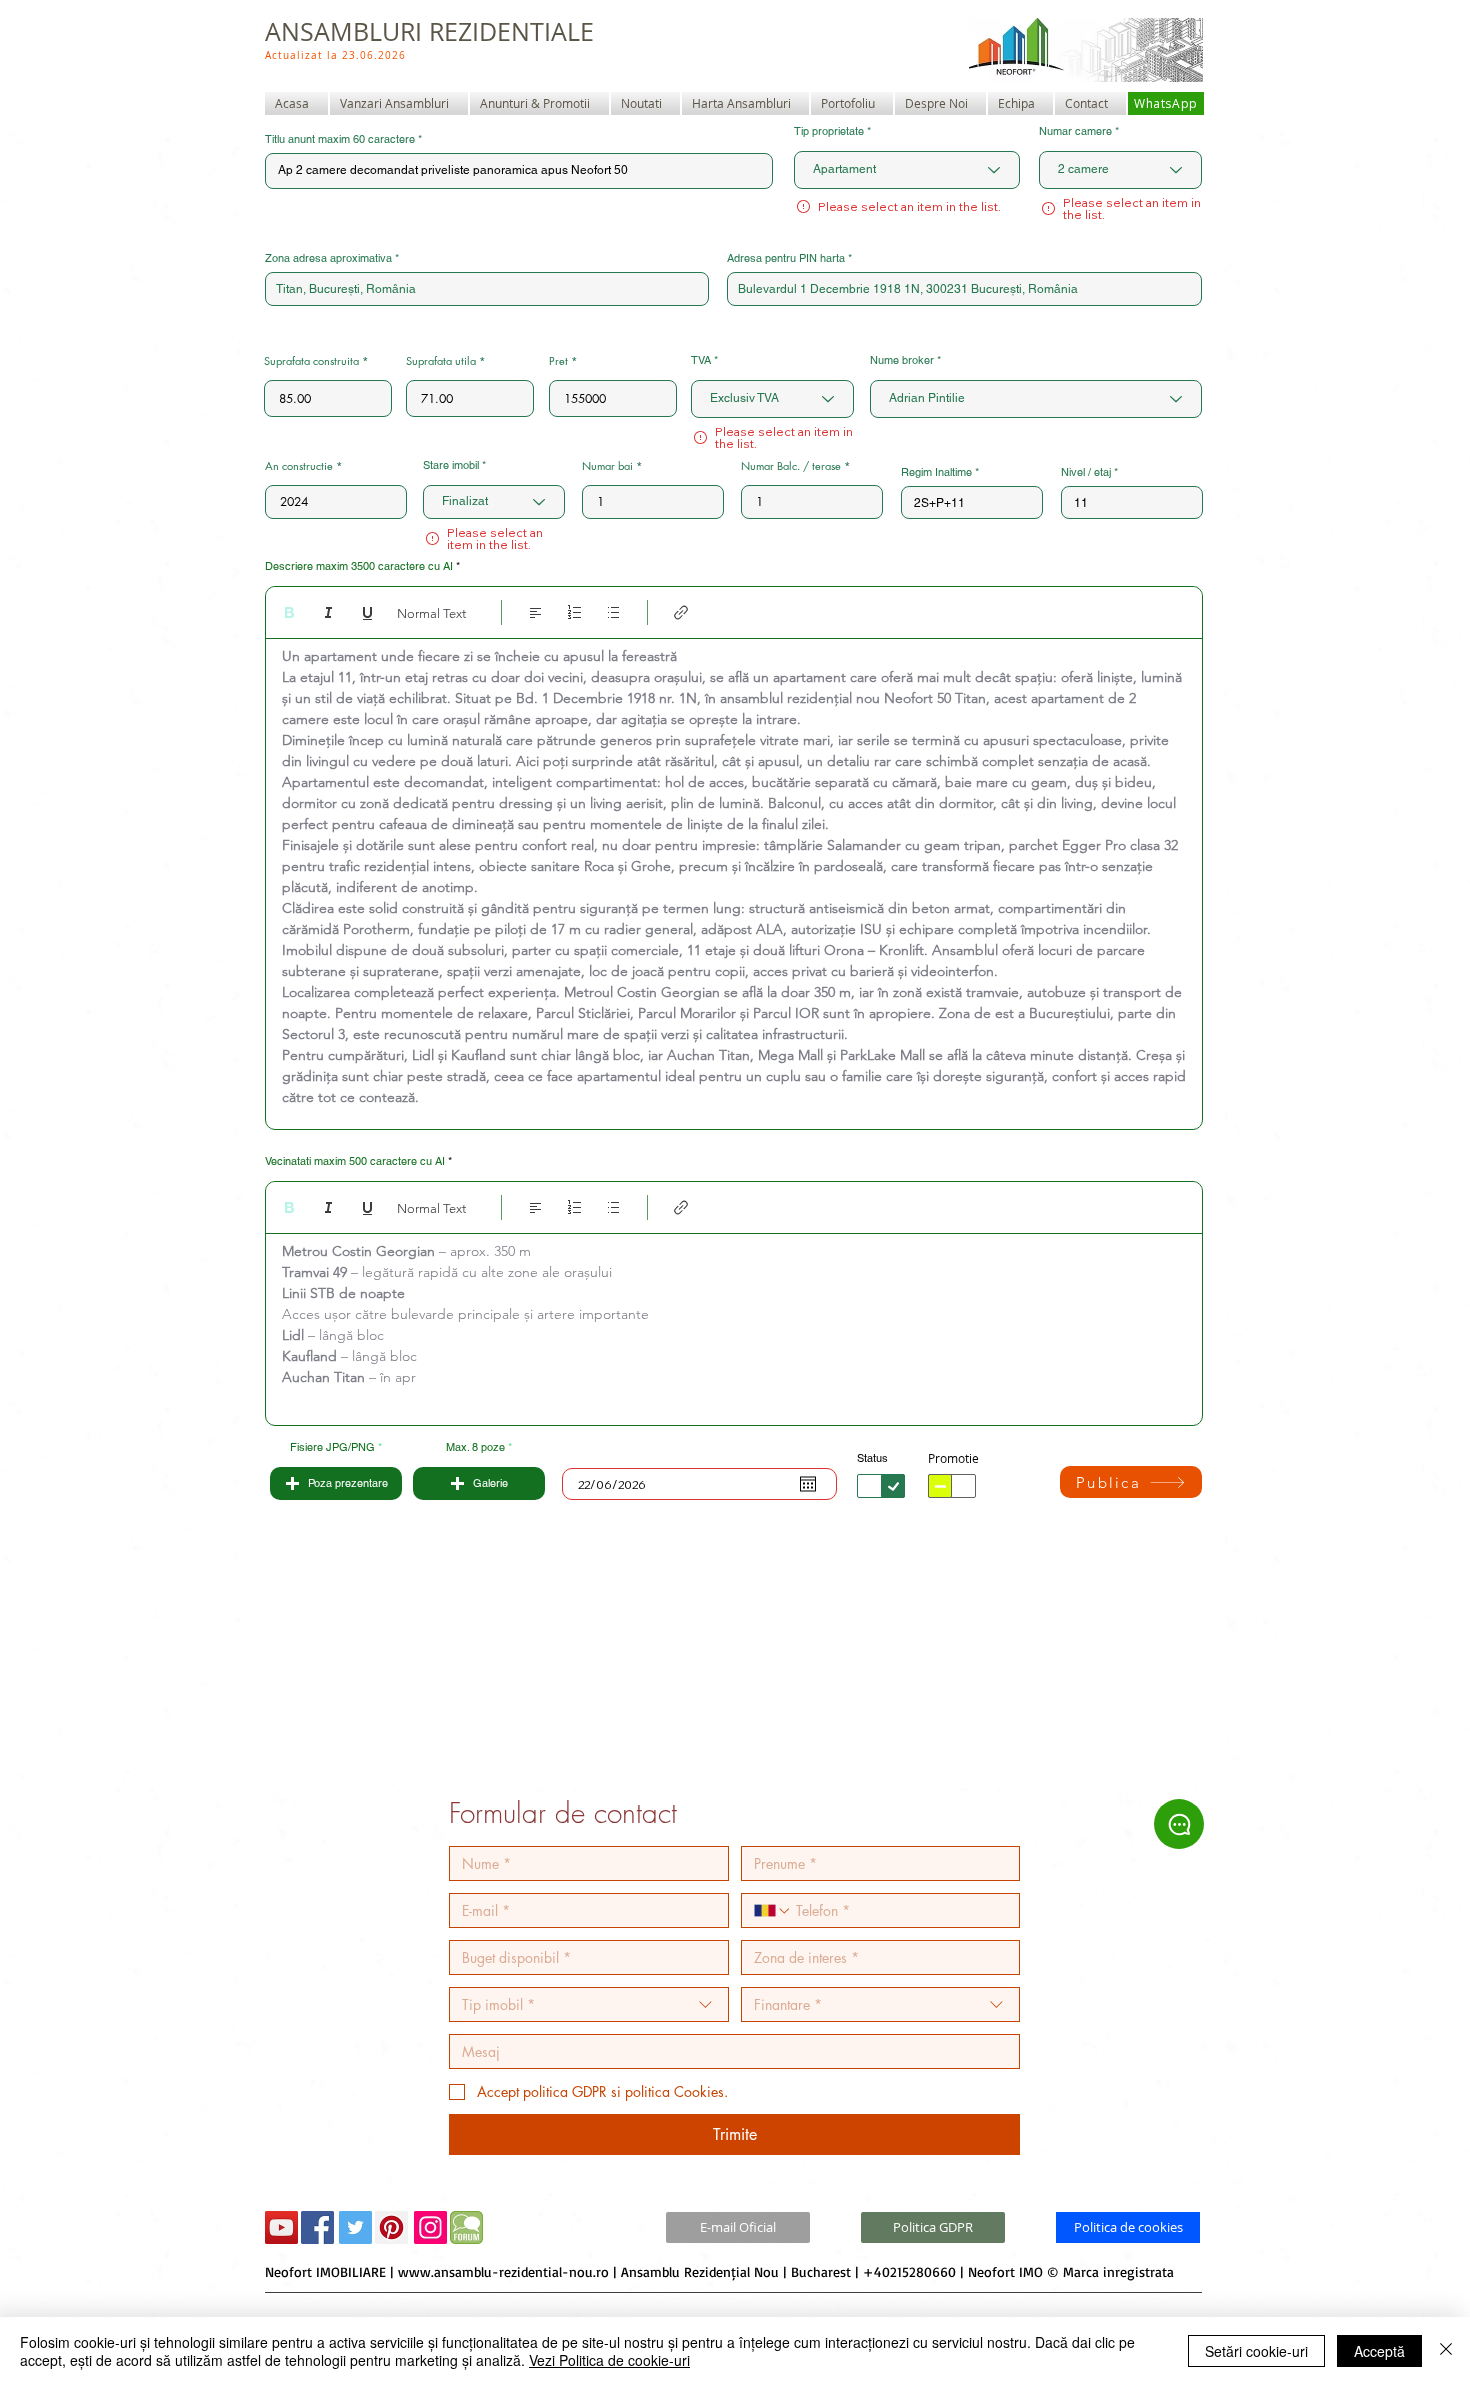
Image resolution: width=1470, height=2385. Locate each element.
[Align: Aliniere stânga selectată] (535, 612)
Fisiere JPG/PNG (332, 1447)
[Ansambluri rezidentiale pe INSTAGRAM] (430, 2227)
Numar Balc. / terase (791, 465)
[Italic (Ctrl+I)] (328, 612)
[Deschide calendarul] (808, 1484)
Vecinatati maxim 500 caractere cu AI (355, 1161)
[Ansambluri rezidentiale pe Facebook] (317, 2227)
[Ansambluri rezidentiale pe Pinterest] (391, 2227)
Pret (558, 360)
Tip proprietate (829, 131)
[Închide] (1446, 2351)
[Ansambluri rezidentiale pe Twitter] (355, 2227)
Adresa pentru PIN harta (786, 258)
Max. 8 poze (475, 1447)
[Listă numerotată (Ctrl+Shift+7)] (574, 612)
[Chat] (1179, 1824)
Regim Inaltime (936, 472)
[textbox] (734, 878)
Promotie (953, 1458)
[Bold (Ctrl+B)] (289, 612)
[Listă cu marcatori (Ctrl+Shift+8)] (613, 612)
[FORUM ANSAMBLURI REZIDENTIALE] (466, 2227)
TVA (701, 360)
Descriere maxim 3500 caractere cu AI (359, 566)
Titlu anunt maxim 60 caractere (340, 139)
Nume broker (902, 360)
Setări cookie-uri (1256, 2351)
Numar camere (1075, 131)
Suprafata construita (311, 360)
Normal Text (431, 613)
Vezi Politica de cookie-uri (609, 2360)
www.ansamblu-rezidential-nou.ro (503, 2271)
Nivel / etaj (1086, 472)
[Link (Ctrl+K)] (681, 612)
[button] (336, 1483)
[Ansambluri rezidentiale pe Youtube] (281, 2227)
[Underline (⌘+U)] (367, 612)
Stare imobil (451, 465)
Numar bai (607, 465)
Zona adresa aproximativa (328, 258)
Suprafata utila (441, 360)
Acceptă (1379, 2351)
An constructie (299, 465)
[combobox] (487, 289)
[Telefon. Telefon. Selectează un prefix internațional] (773, 1911)
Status (872, 1458)
